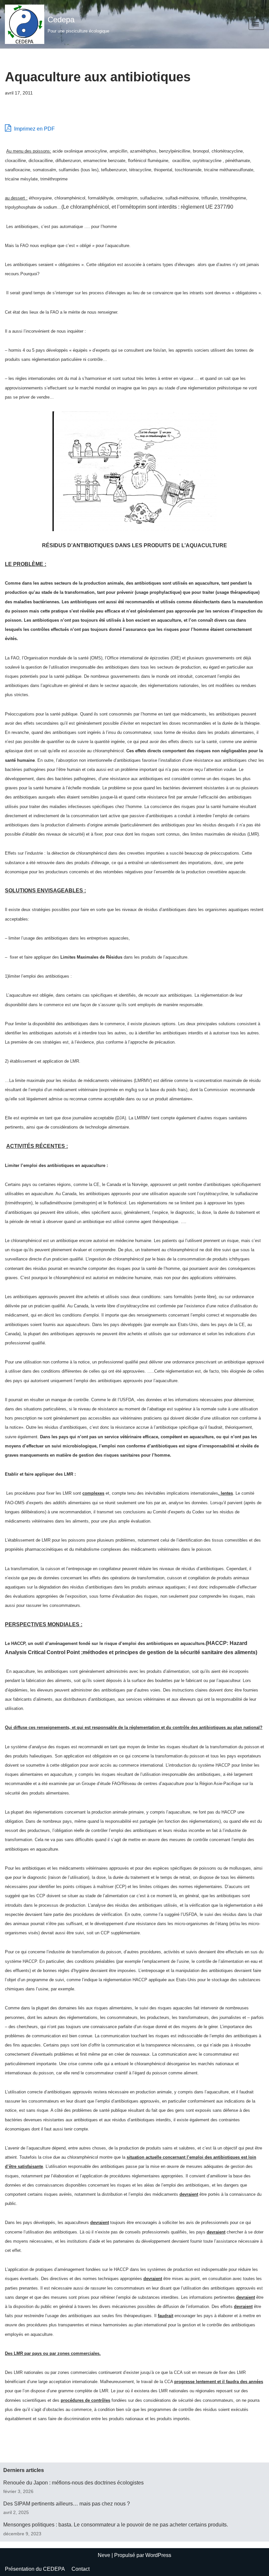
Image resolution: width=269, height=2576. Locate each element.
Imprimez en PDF (34, 129)
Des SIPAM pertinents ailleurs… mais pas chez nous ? (67, 2504)
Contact (81, 2569)
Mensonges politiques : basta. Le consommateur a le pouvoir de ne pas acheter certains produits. (116, 2525)
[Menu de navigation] (256, 24)
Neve (104, 2555)
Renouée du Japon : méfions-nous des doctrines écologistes (73, 2483)
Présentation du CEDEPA (35, 2569)
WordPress (158, 2555)
